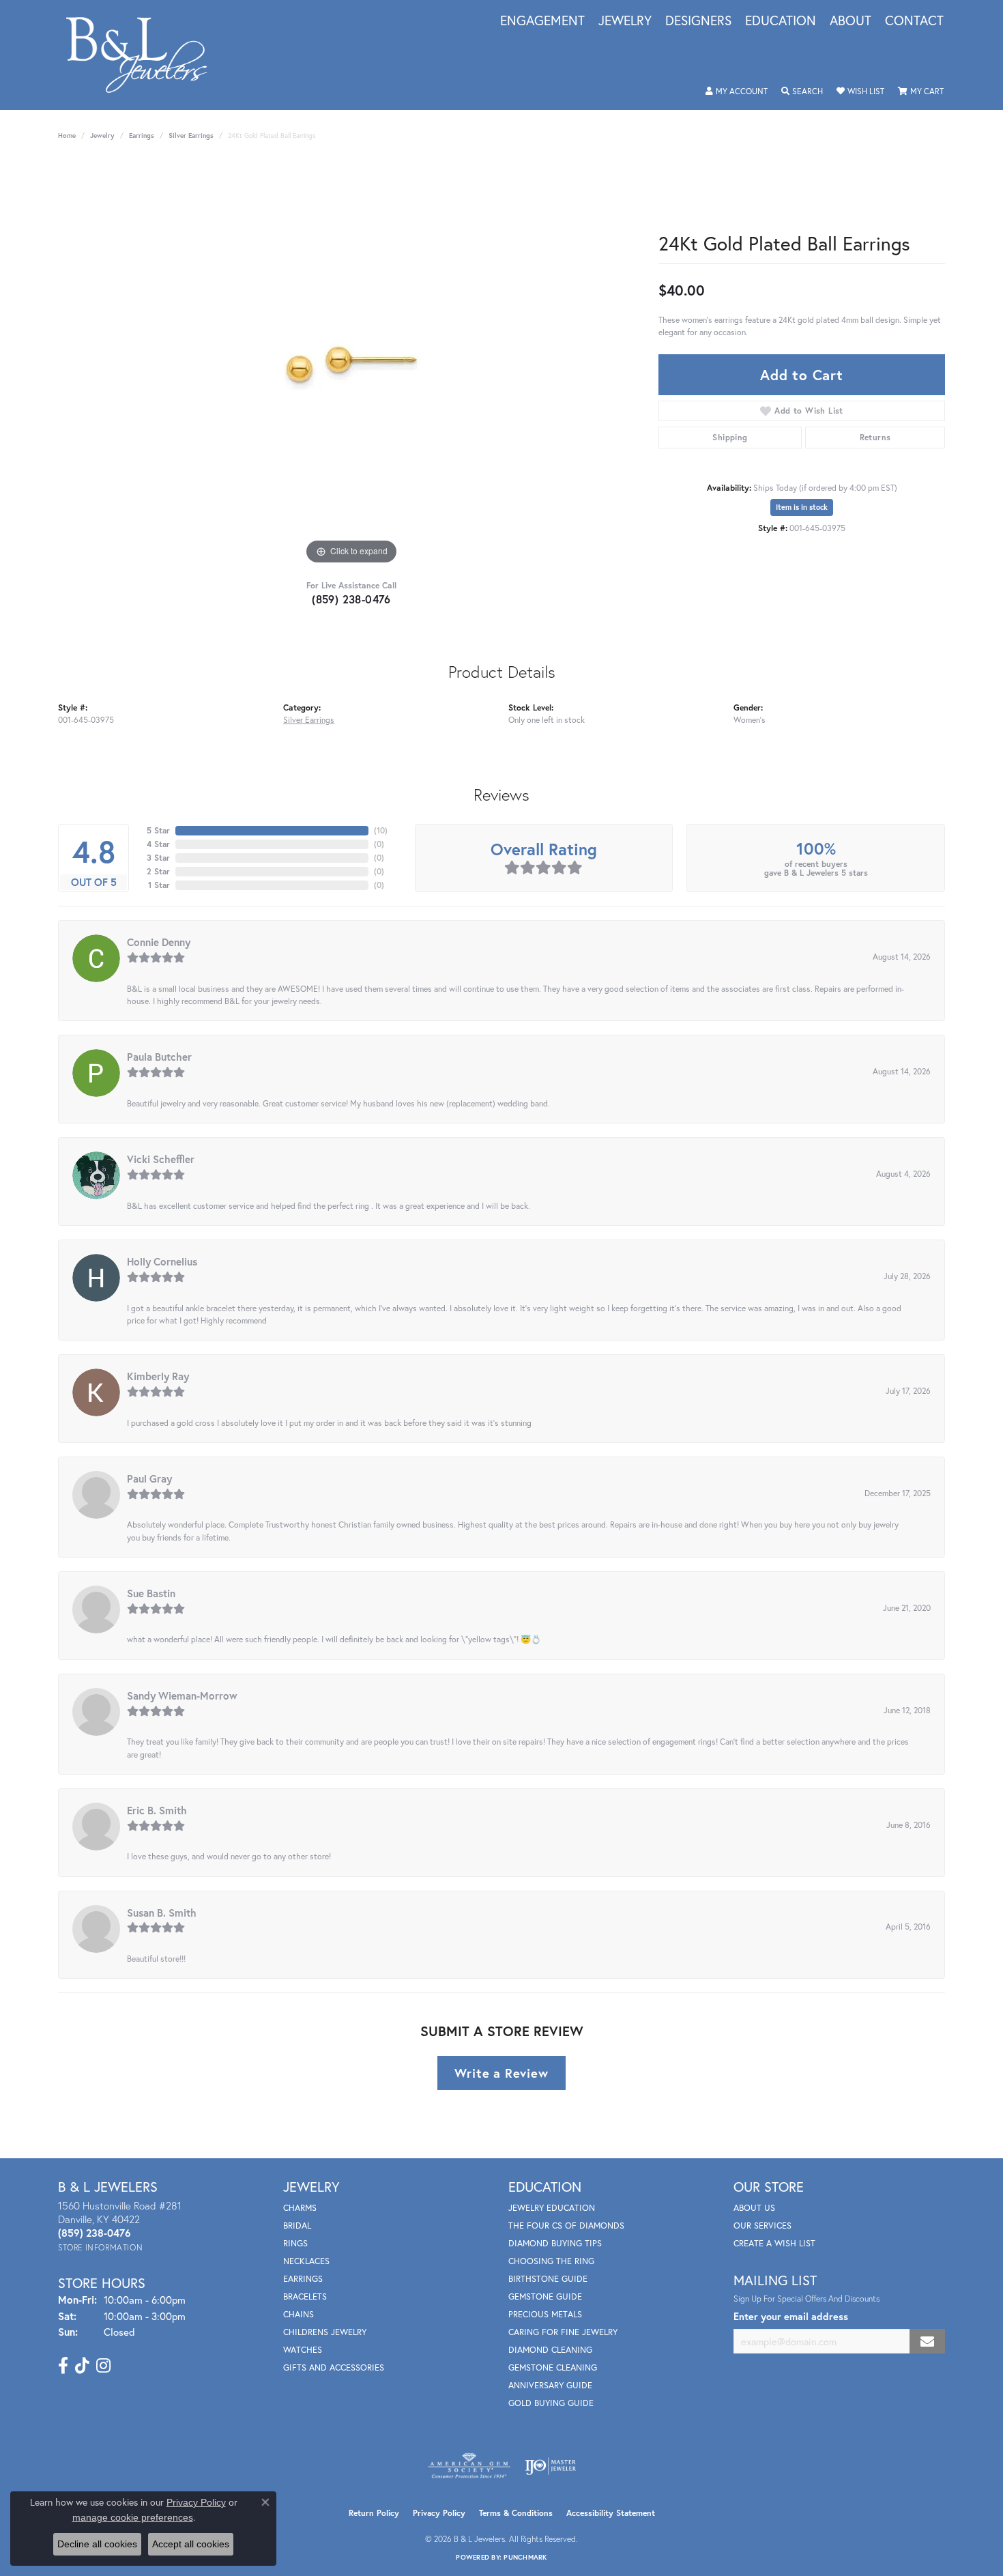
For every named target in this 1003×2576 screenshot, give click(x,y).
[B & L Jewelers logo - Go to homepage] (144, 55)
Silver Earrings (191, 135)
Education (781, 21)
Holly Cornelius (162, 1261)
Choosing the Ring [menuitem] (551, 2261)
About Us (754, 2208)
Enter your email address (791, 2316)
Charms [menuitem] (300, 2208)
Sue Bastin (151, 1593)
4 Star (158, 844)
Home (67, 135)
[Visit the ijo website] (550, 2466)
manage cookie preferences (133, 2517)
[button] (737, 91)
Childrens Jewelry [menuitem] (325, 2332)
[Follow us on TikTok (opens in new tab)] (82, 2366)
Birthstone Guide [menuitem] (548, 2279)
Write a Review (501, 2073)
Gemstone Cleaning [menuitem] (553, 2367)
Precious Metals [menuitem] (545, 2314)
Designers (698, 21)
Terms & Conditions (516, 2513)
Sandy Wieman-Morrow (182, 1695)
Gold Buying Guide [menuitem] (551, 2403)
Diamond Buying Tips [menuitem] (555, 2243)
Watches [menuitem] (303, 2350)
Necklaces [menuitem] (306, 2261)
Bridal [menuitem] (297, 2226)
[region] (351, 363)
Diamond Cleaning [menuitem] (550, 2350)
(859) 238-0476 (351, 599)
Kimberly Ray (158, 1376)
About (851, 21)
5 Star (158, 830)
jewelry (102, 135)
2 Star (158, 871)
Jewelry (625, 21)
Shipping (730, 437)
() (381, 830)
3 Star (158, 858)
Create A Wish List (774, 2243)
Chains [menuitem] (299, 2314)
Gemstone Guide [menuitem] (545, 2296)
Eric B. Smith (157, 1810)
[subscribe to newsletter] (927, 2342)
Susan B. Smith (162, 1913)
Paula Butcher (159, 1057)
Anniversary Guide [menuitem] (550, 2385)
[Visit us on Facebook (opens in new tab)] (63, 2366)
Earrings (142, 135)
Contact (914, 21)
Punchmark (525, 2557)
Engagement (542, 21)
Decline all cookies (97, 2544)
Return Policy (374, 2513)
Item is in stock (802, 507)
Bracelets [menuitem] (305, 2296)
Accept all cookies (191, 2544)
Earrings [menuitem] (303, 2279)
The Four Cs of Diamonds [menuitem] (566, 2226)
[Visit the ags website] (469, 2466)
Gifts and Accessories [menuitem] (334, 2367)
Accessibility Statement (611, 2513)
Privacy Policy (439, 2513)
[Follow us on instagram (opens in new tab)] (103, 2366)
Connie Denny (159, 942)
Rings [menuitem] (295, 2243)
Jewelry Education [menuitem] (552, 2208)
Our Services (762, 2226)
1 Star (159, 885)
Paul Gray (149, 1478)
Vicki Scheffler (161, 1159)
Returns (875, 437)
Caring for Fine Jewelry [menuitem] (563, 2332)
